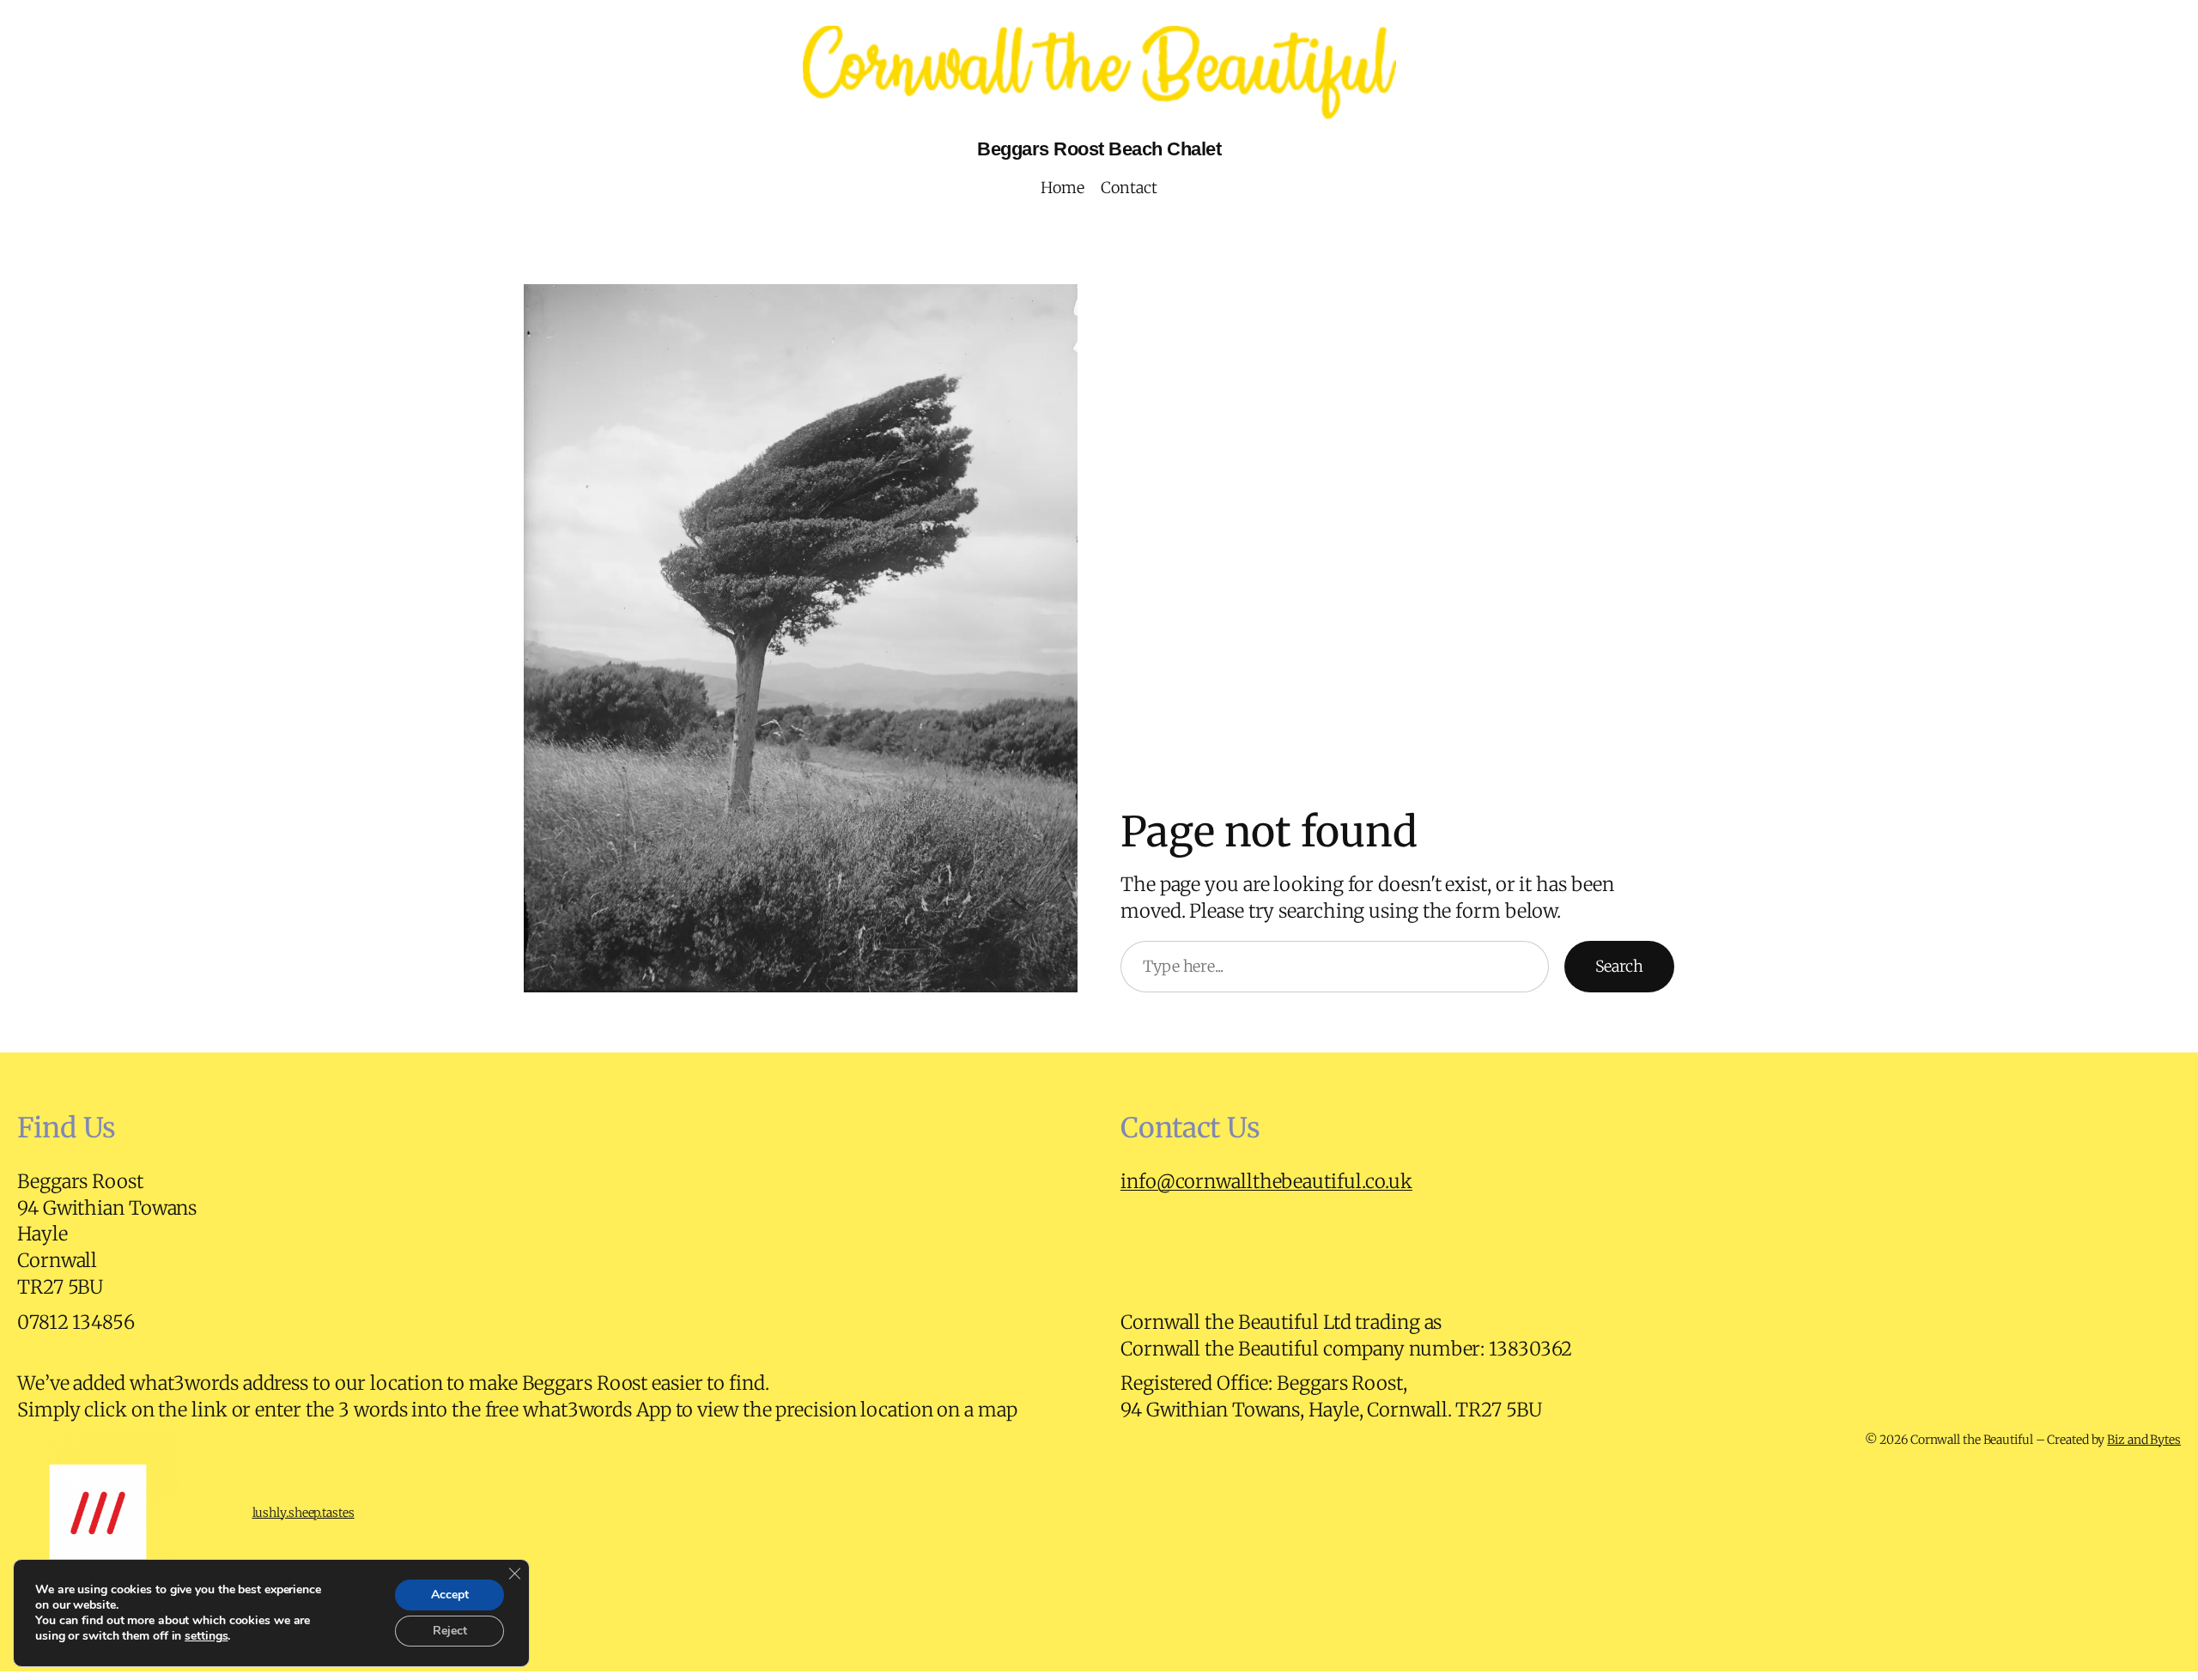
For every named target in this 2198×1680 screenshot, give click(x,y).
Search (1619, 966)
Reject (450, 1631)
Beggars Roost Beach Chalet (1099, 149)
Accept (450, 1595)
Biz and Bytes (2144, 1440)
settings (206, 1636)
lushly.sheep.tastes (304, 1513)
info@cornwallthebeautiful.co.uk (1266, 1181)
